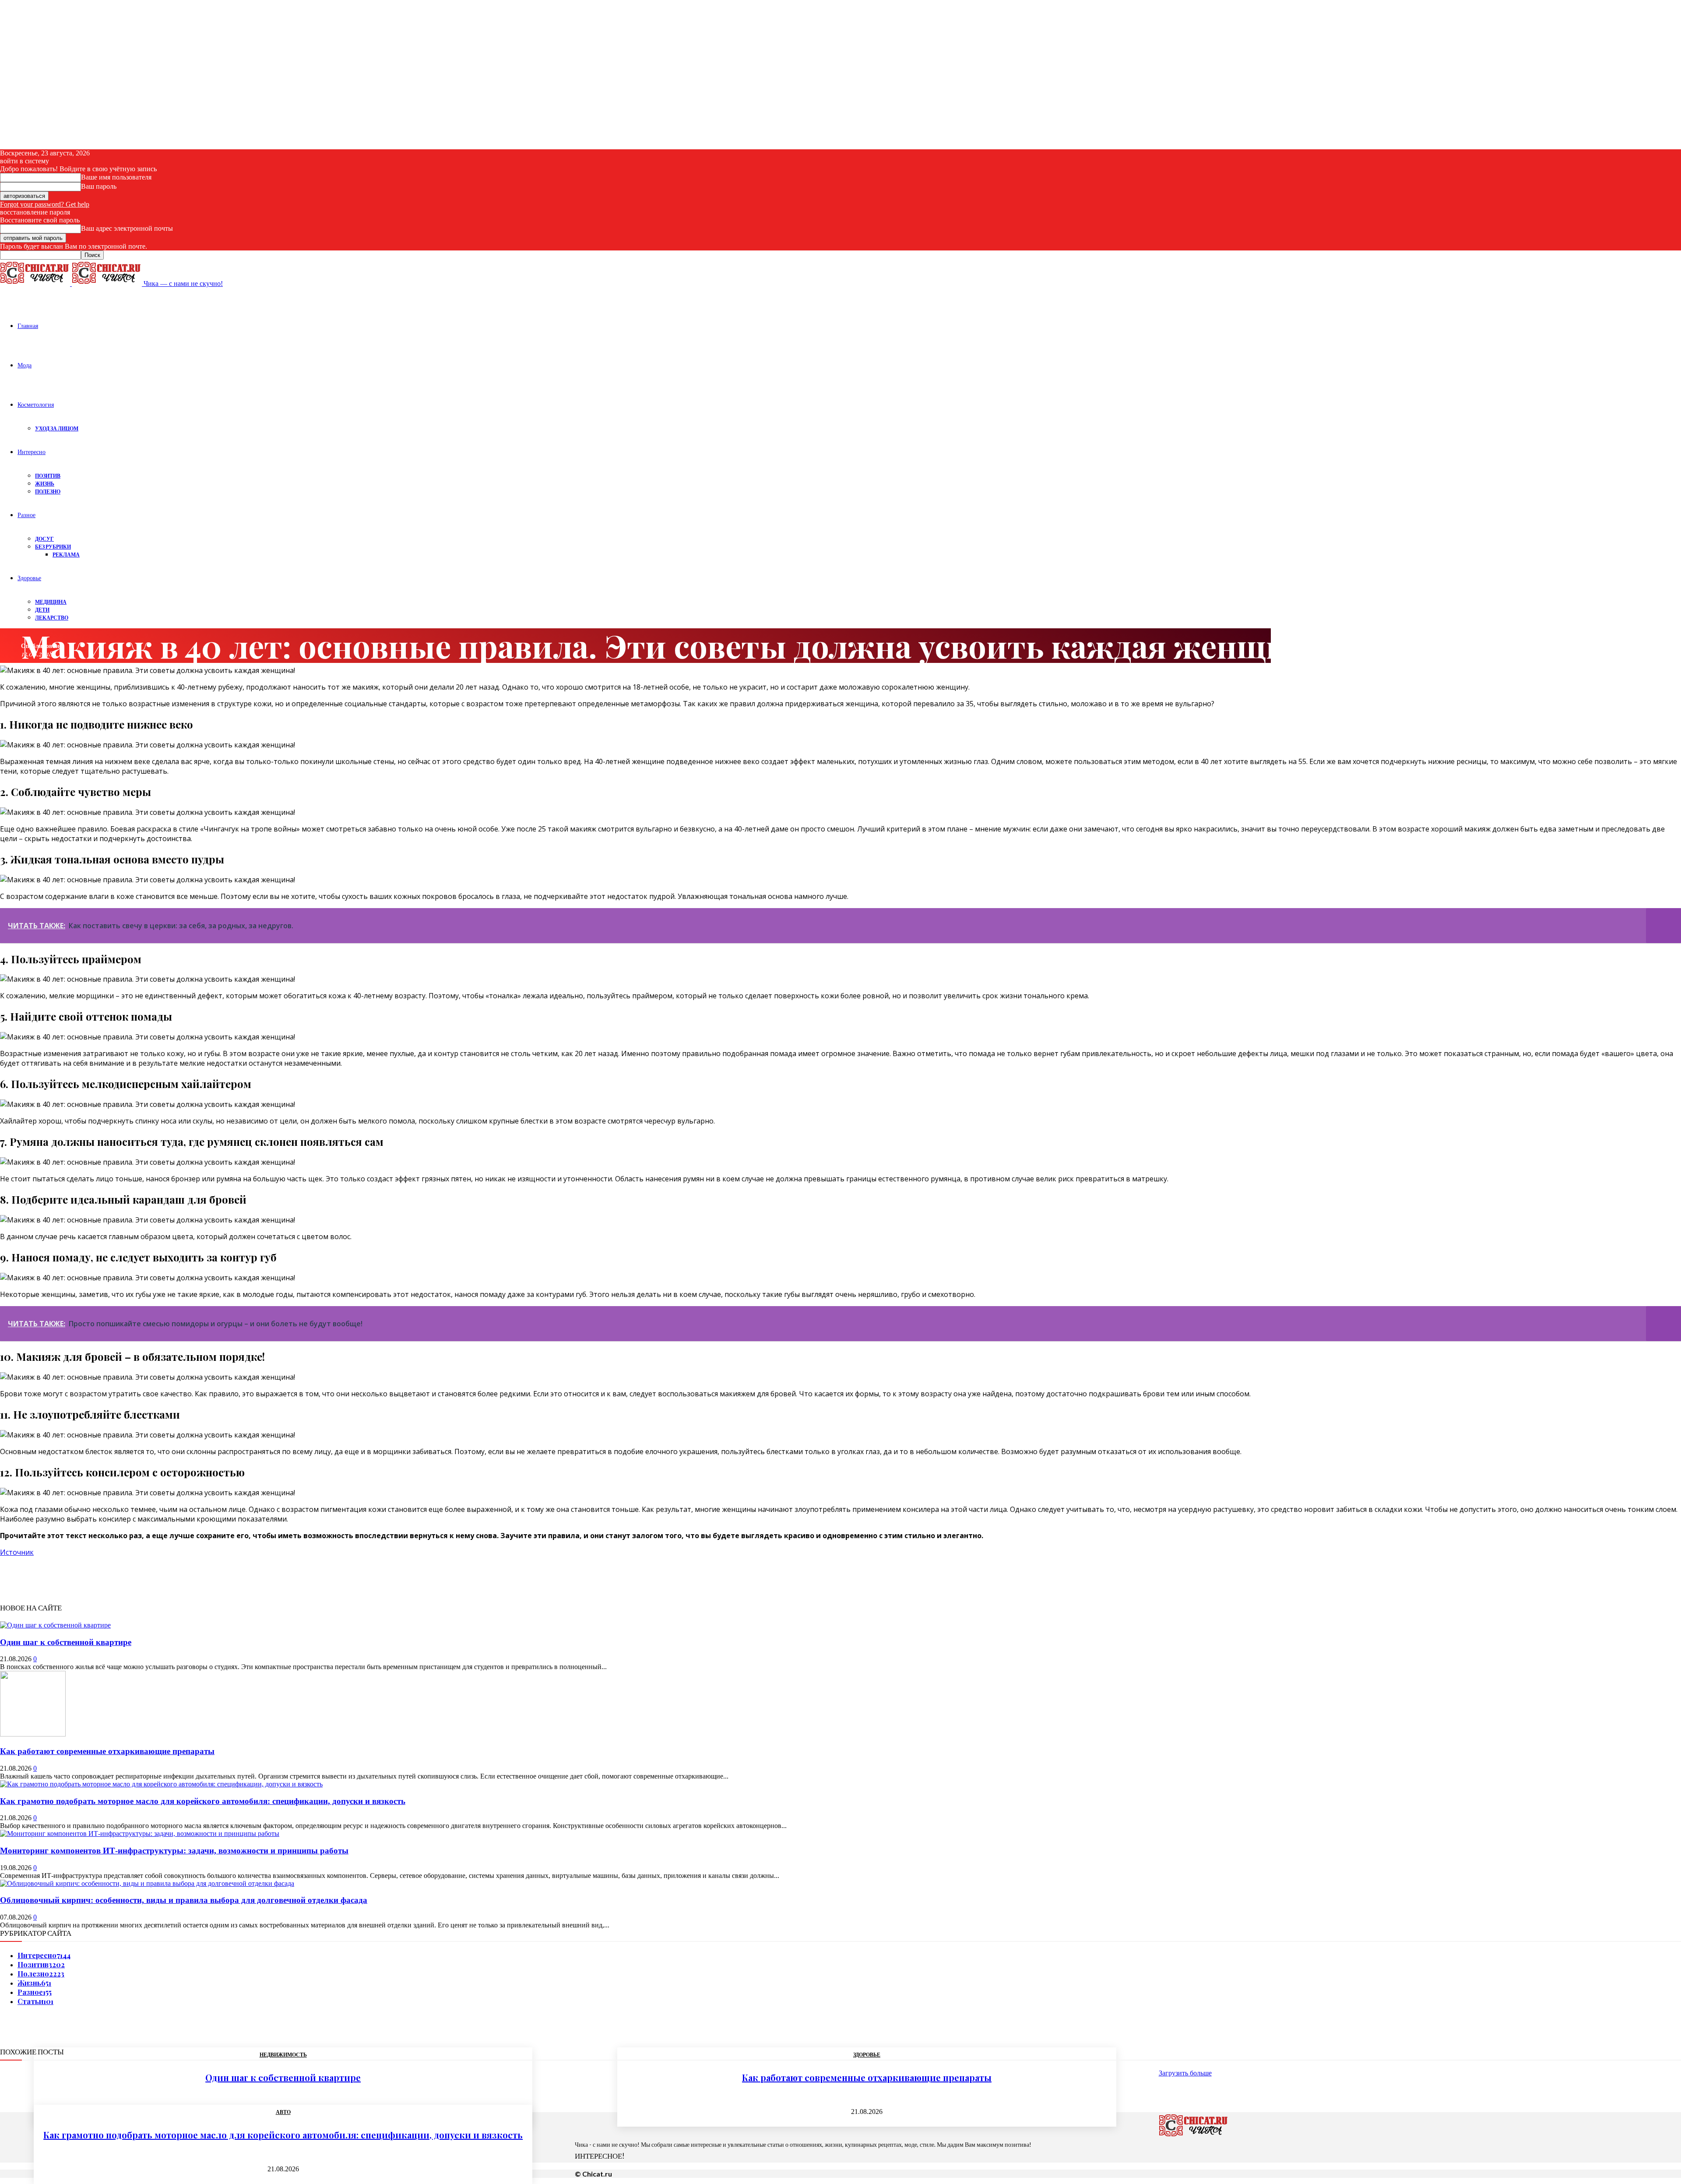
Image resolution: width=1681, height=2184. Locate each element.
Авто (283, 2112)
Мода (25, 365)
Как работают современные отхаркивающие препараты (107, 1751)
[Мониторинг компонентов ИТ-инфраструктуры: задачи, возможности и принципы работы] (140, 1834)
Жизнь (45, 484)
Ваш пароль (99, 186)
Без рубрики (53, 547)
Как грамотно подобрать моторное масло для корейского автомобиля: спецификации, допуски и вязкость (203, 1801)
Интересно (32, 452)
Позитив (48, 476)
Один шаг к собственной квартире (66, 1642)
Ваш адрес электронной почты (127, 228)
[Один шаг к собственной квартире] (55, 1625)
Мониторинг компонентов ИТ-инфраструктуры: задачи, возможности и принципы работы (174, 1851)
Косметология (36, 404)
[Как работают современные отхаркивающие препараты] (33, 1734)
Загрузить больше (1185, 2073)
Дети (42, 610)
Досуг (44, 539)
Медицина (51, 602)
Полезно (48, 491)
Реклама (66, 555)
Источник (17, 1552)
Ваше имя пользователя (116, 177)
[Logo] (36, 284)
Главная (28, 326)
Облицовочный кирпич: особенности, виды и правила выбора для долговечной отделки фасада (184, 1900)
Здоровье (29, 578)
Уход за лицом (57, 428)
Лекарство (52, 618)
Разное (26, 515)
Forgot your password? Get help (45, 204)
